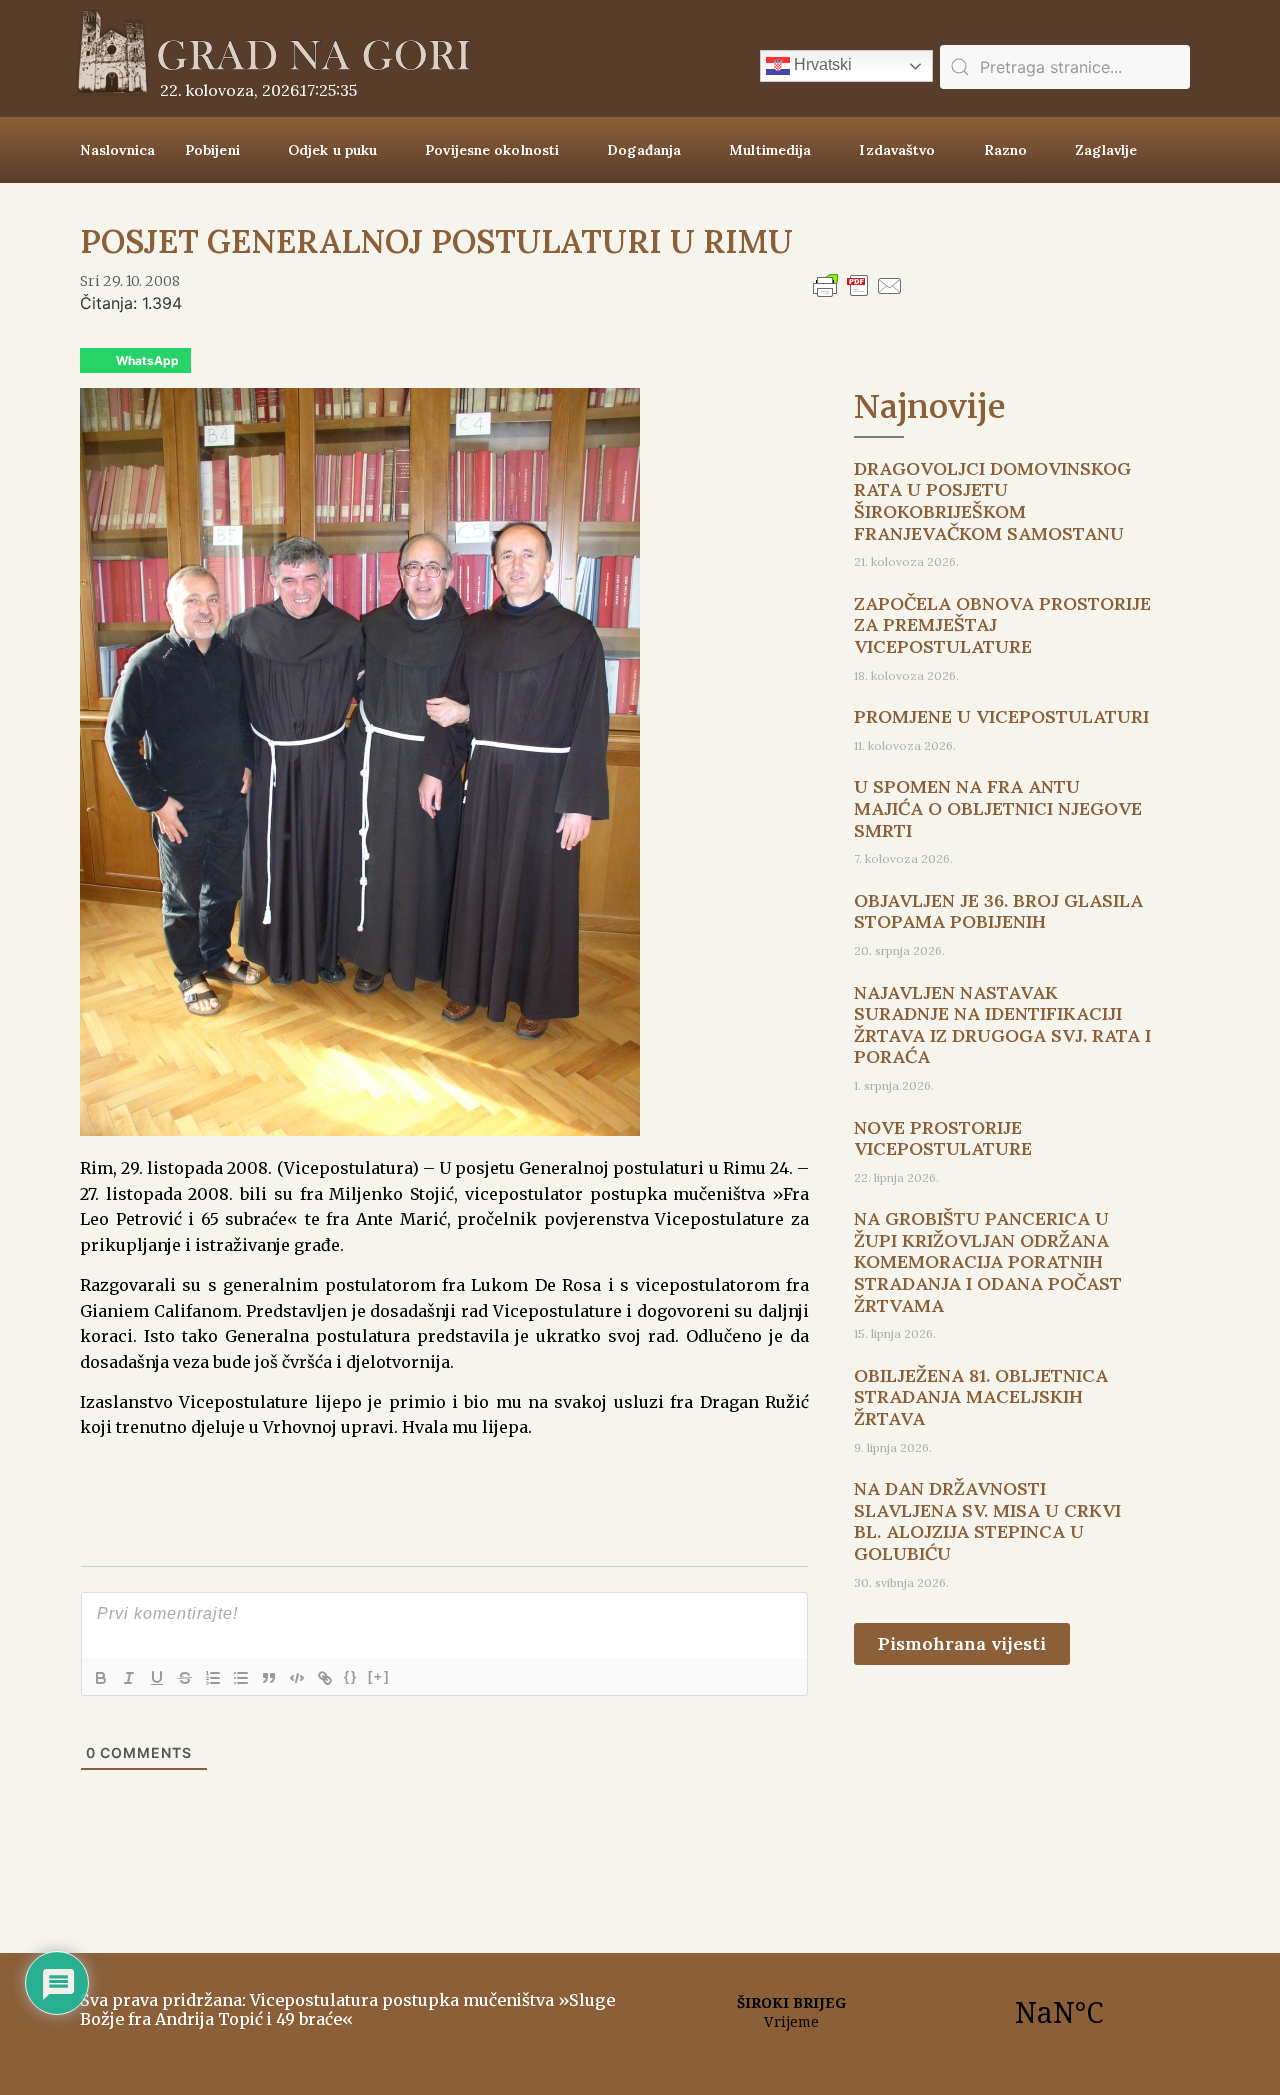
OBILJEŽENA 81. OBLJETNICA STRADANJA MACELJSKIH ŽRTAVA (981, 1397)
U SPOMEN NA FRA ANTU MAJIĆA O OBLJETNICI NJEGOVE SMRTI (998, 808)
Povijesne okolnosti (492, 150)
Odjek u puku (332, 150)
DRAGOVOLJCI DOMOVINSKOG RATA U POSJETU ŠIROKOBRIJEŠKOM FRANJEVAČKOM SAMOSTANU (992, 501)
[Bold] (101, 1678)
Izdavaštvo (897, 150)
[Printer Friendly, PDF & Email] (858, 295)
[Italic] (129, 1678)
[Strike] (185, 1678)
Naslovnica (117, 150)
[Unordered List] (241, 1678)
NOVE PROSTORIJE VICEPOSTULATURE (943, 1138)
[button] (135, 360)
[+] (379, 1676)
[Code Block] (297, 1678)
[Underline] (157, 1678)
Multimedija (770, 150)
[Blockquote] (269, 1678)
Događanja (644, 150)
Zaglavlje (1106, 150)
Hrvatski (821, 64)
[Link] (325, 1678)
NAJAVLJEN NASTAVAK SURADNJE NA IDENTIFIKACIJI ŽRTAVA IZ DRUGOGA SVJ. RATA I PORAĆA (1002, 1025)
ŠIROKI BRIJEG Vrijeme (925, 2012)
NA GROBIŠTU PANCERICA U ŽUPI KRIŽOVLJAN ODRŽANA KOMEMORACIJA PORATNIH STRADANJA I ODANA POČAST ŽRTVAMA (988, 1261)
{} (351, 1676)
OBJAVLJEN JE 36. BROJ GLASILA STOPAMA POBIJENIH (998, 911)
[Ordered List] (213, 1678)
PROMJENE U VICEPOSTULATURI (1001, 716)
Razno (1006, 150)
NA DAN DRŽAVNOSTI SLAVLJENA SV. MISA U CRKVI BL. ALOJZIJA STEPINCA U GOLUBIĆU (987, 1521)
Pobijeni (212, 150)
